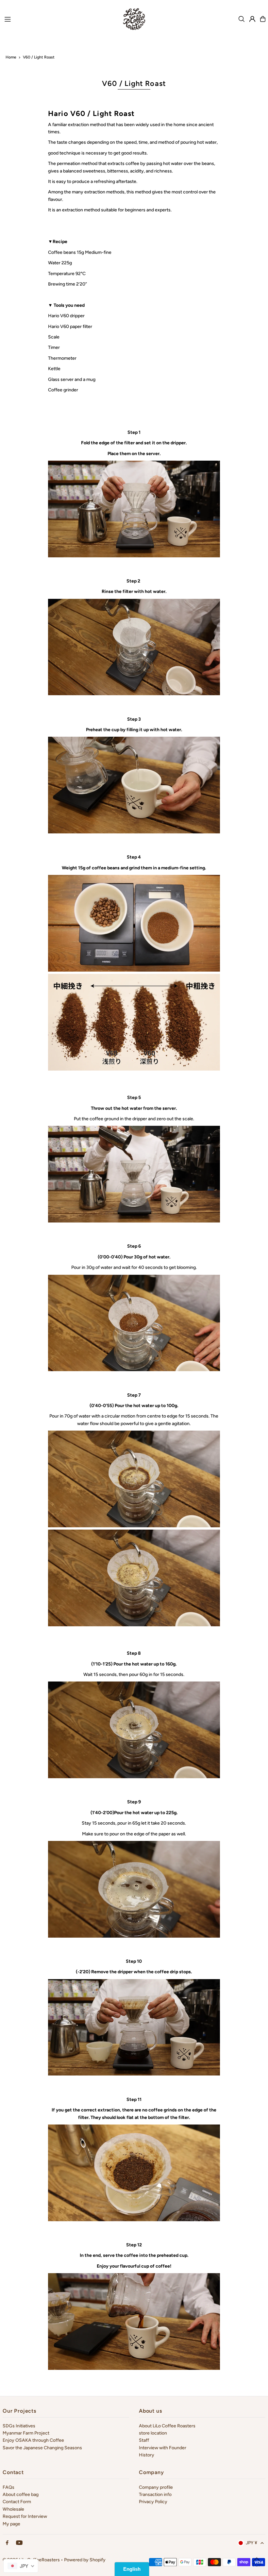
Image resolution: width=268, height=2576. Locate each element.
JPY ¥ (251, 2543)
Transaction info (155, 2494)
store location (153, 2433)
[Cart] (263, 19)
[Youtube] (19, 2543)
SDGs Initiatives (19, 2426)
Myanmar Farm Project (26, 2433)
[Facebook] (7, 2543)
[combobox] (21, 2566)
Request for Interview (25, 2516)
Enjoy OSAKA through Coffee (33, 2440)
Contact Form (17, 2502)
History (147, 2455)
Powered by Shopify (85, 2560)
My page (11, 2524)
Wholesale (13, 2509)
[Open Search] (242, 19)
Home (11, 57)
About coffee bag (21, 2494)
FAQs (8, 2487)
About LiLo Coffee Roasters (167, 2426)
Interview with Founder (163, 2448)
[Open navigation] (58, 19)
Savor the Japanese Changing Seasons (42, 2448)
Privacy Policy (153, 2502)
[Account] (252, 19)
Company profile (156, 2487)
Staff (144, 2440)
